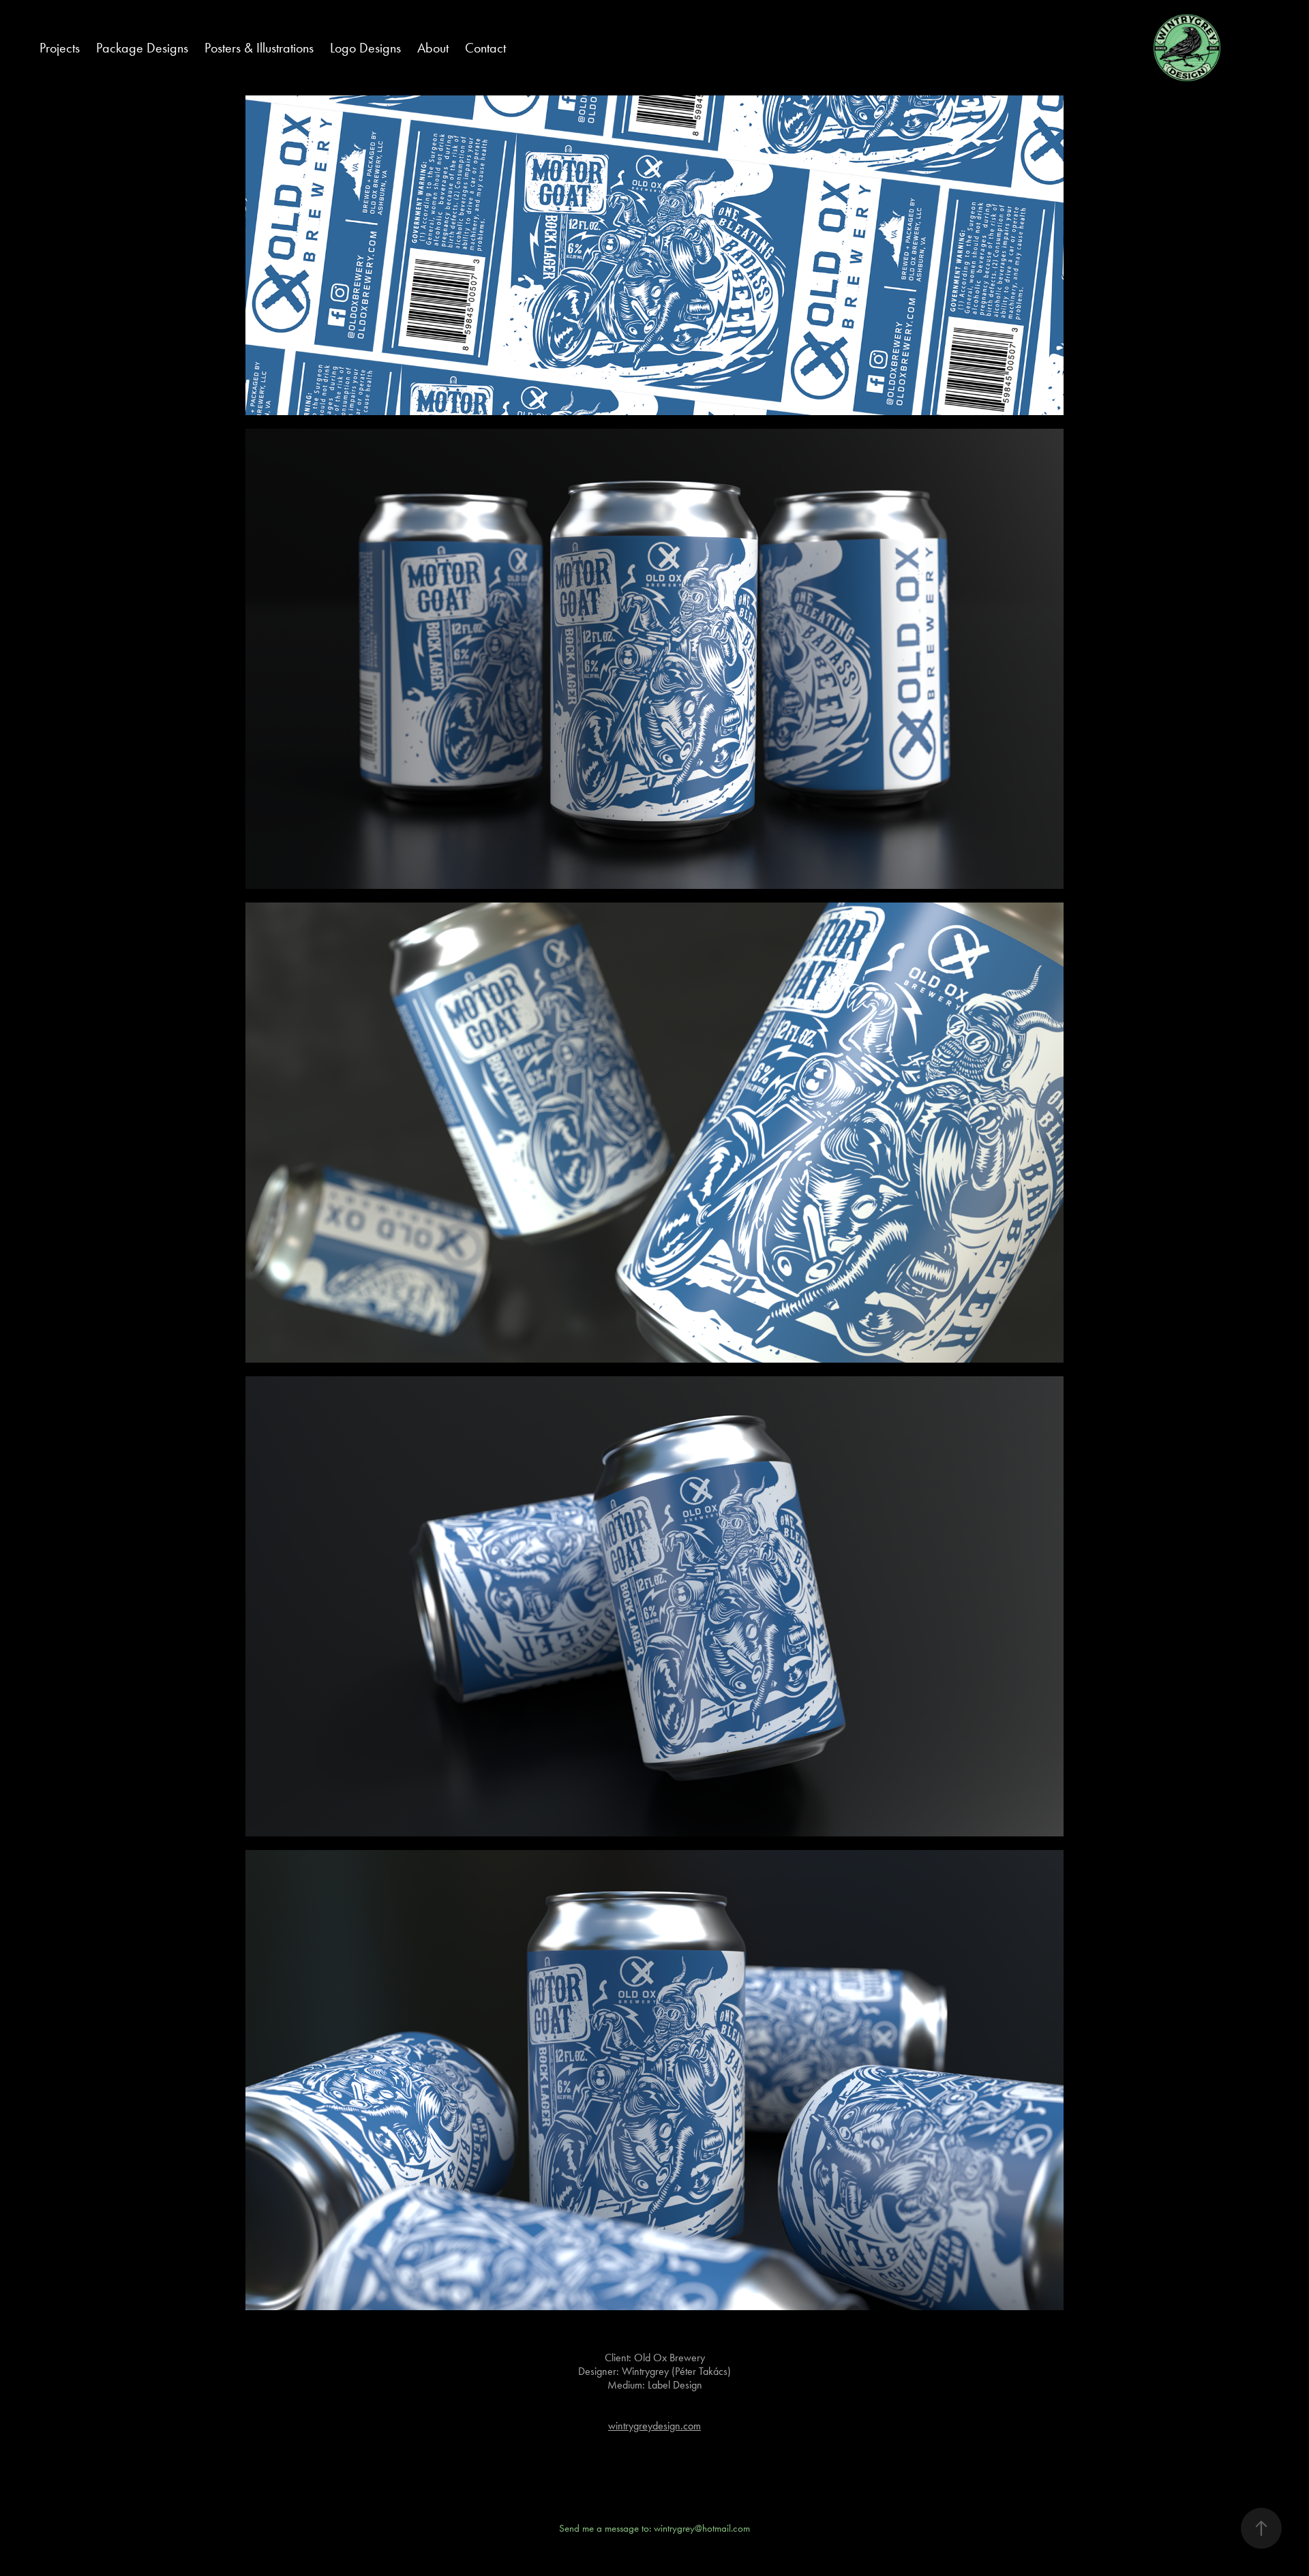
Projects (60, 48)
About (433, 48)
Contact (485, 48)
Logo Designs (365, 48)
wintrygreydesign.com (654, 2426)
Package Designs (142, 48)
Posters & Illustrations (259, 48)
